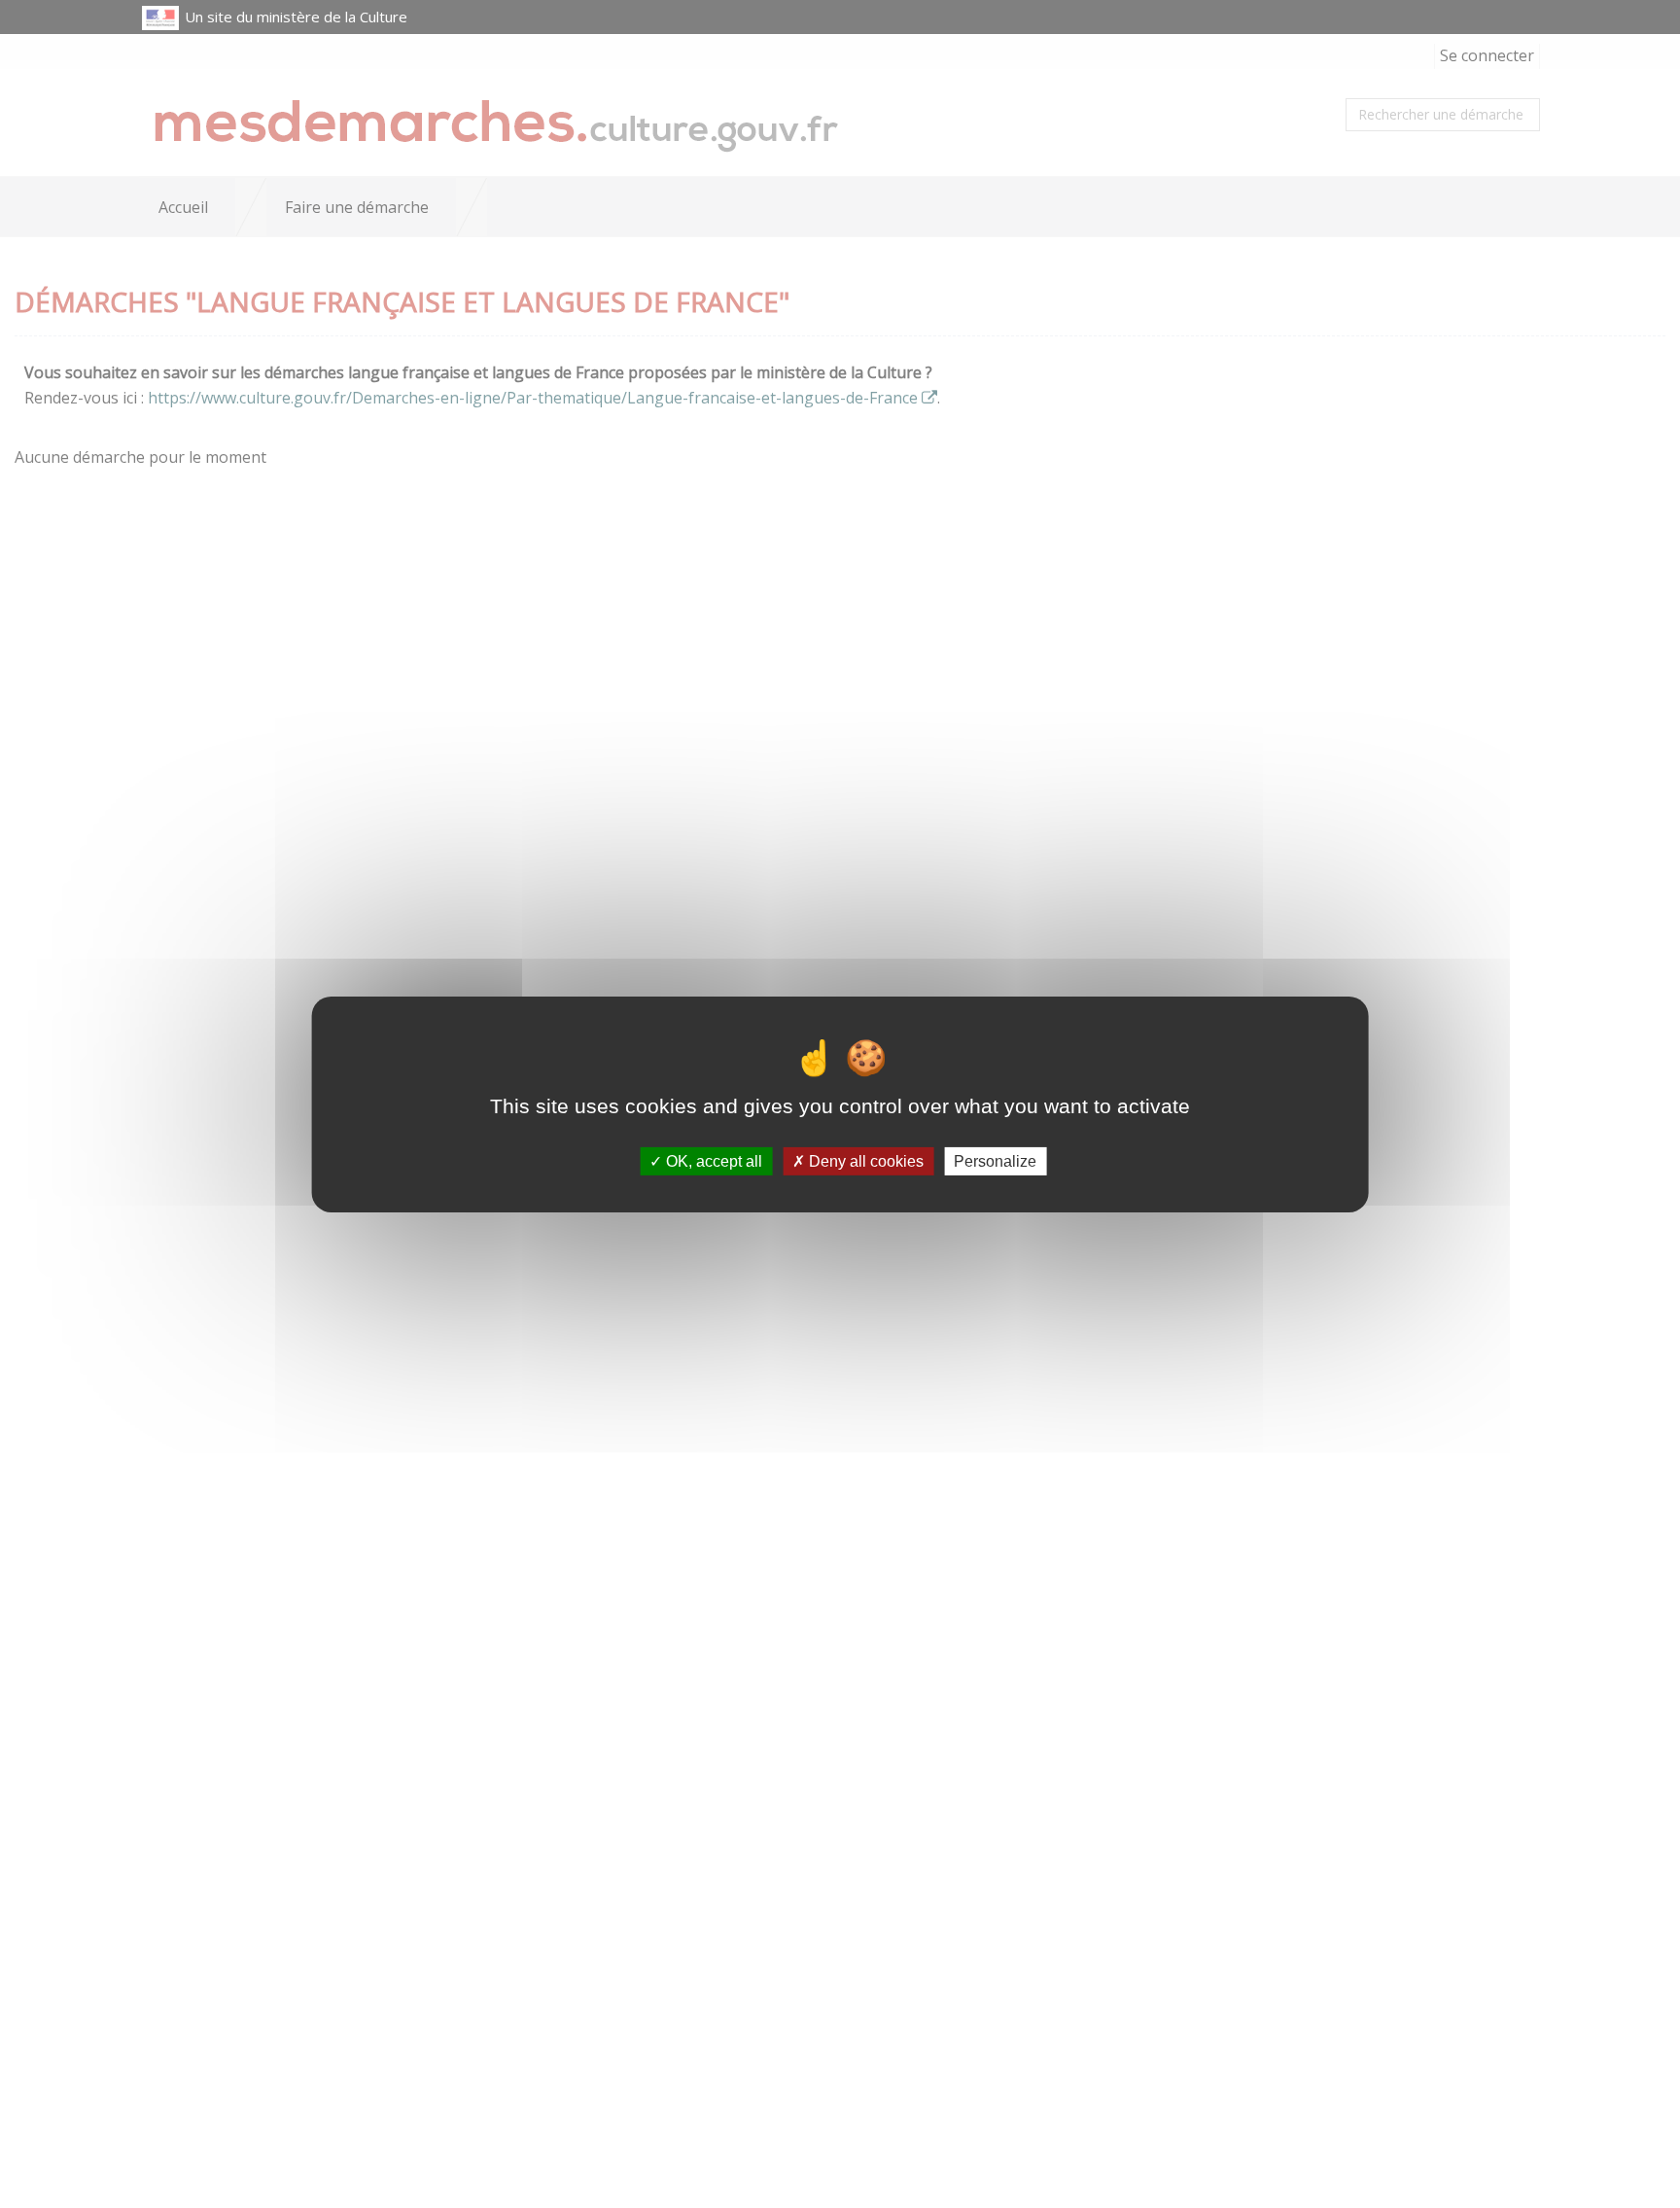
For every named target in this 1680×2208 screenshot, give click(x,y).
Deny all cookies (864, 1160)
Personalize (995, 1160)
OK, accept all (712, 1160)
